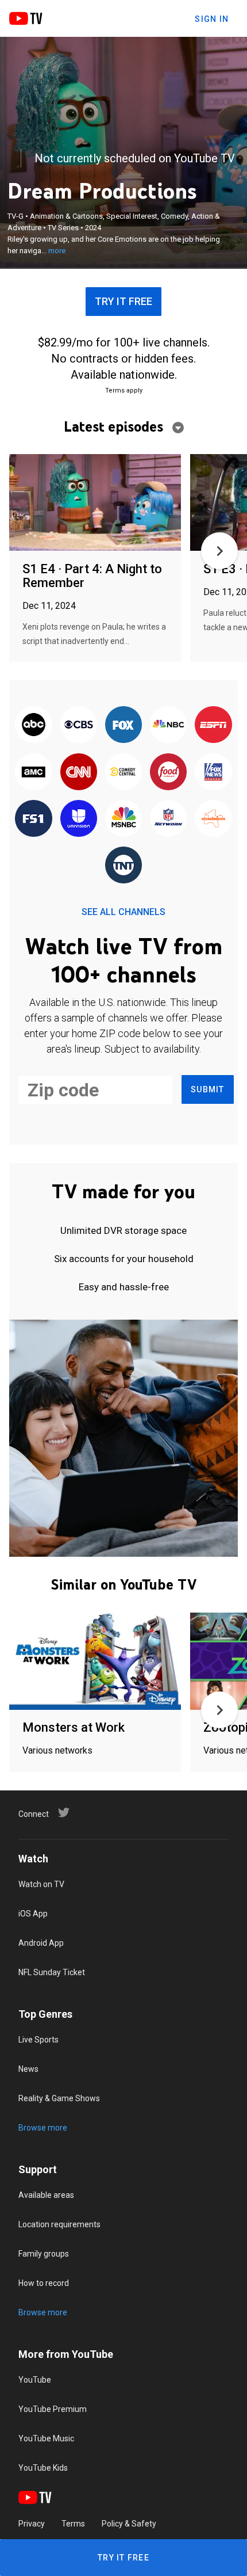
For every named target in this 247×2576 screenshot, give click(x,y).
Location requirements (59, 2224)
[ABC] (33, 725)
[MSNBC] (123, 819)
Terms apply (124, 390)
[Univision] (79, 819)
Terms (73, 2524)
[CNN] (79, 772)
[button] (219, 551)
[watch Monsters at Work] (95, 1662)
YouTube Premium (53, 2409)
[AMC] (33, 772)
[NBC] (168, 725)
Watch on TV (41, 1884)
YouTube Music (46, 2438)
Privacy (32, 2524)
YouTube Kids (43, 2468)
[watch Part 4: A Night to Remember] (95, 503)
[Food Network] (168, 772)
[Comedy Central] (123, 772)
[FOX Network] (123, 725)
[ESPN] (213, 725)
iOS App (33, 1914)
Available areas (46, 2195)
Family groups (44, 2254)
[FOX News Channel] (213, 772)
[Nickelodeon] (213, 819)
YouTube (35, 2380)
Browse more (43, 2128)
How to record (44, 2283)
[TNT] (123, 866)
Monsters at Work (74, 1727)
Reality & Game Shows (59, 2098)
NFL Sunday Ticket (52, 1972)
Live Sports (38, 2040)
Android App (41, 1943)
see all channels (123, 912)
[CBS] (79, 725)
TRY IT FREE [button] (123, 301)
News (28, 2069)
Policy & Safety (129, 2524)
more (57, 251)
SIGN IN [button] (212, 19)
